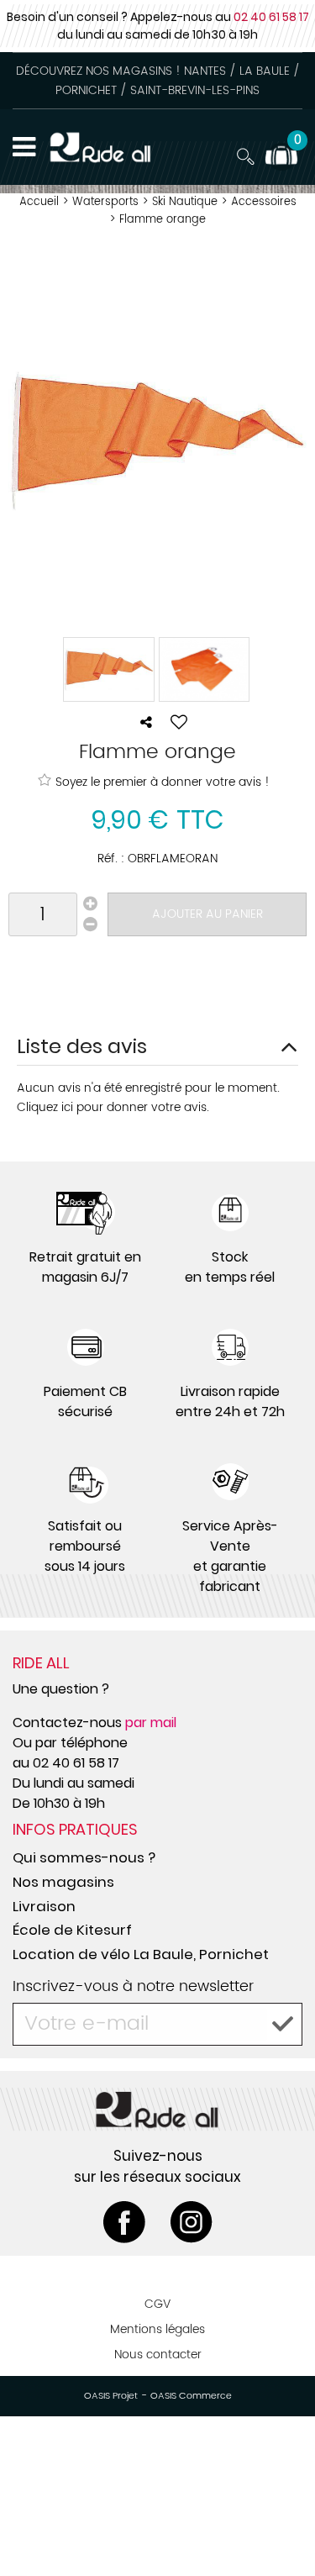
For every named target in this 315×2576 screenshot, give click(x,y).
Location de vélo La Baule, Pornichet (141, 1954)
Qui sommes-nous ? (84, 1857)
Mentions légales (157, 2329)
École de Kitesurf (72, 1930)
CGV (157, 2304)
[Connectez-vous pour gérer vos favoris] (179, 722)
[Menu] (24, 147)
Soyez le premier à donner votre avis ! (163, 782)
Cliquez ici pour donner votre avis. (113, 1107)
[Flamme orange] (109, 669)
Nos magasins (63, 1882)
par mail (151, 1723)
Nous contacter (158, 2355)
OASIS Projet (111, 2396)
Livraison (44, 1906)
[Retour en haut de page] (281, 2526)
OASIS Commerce (191, 2396)
